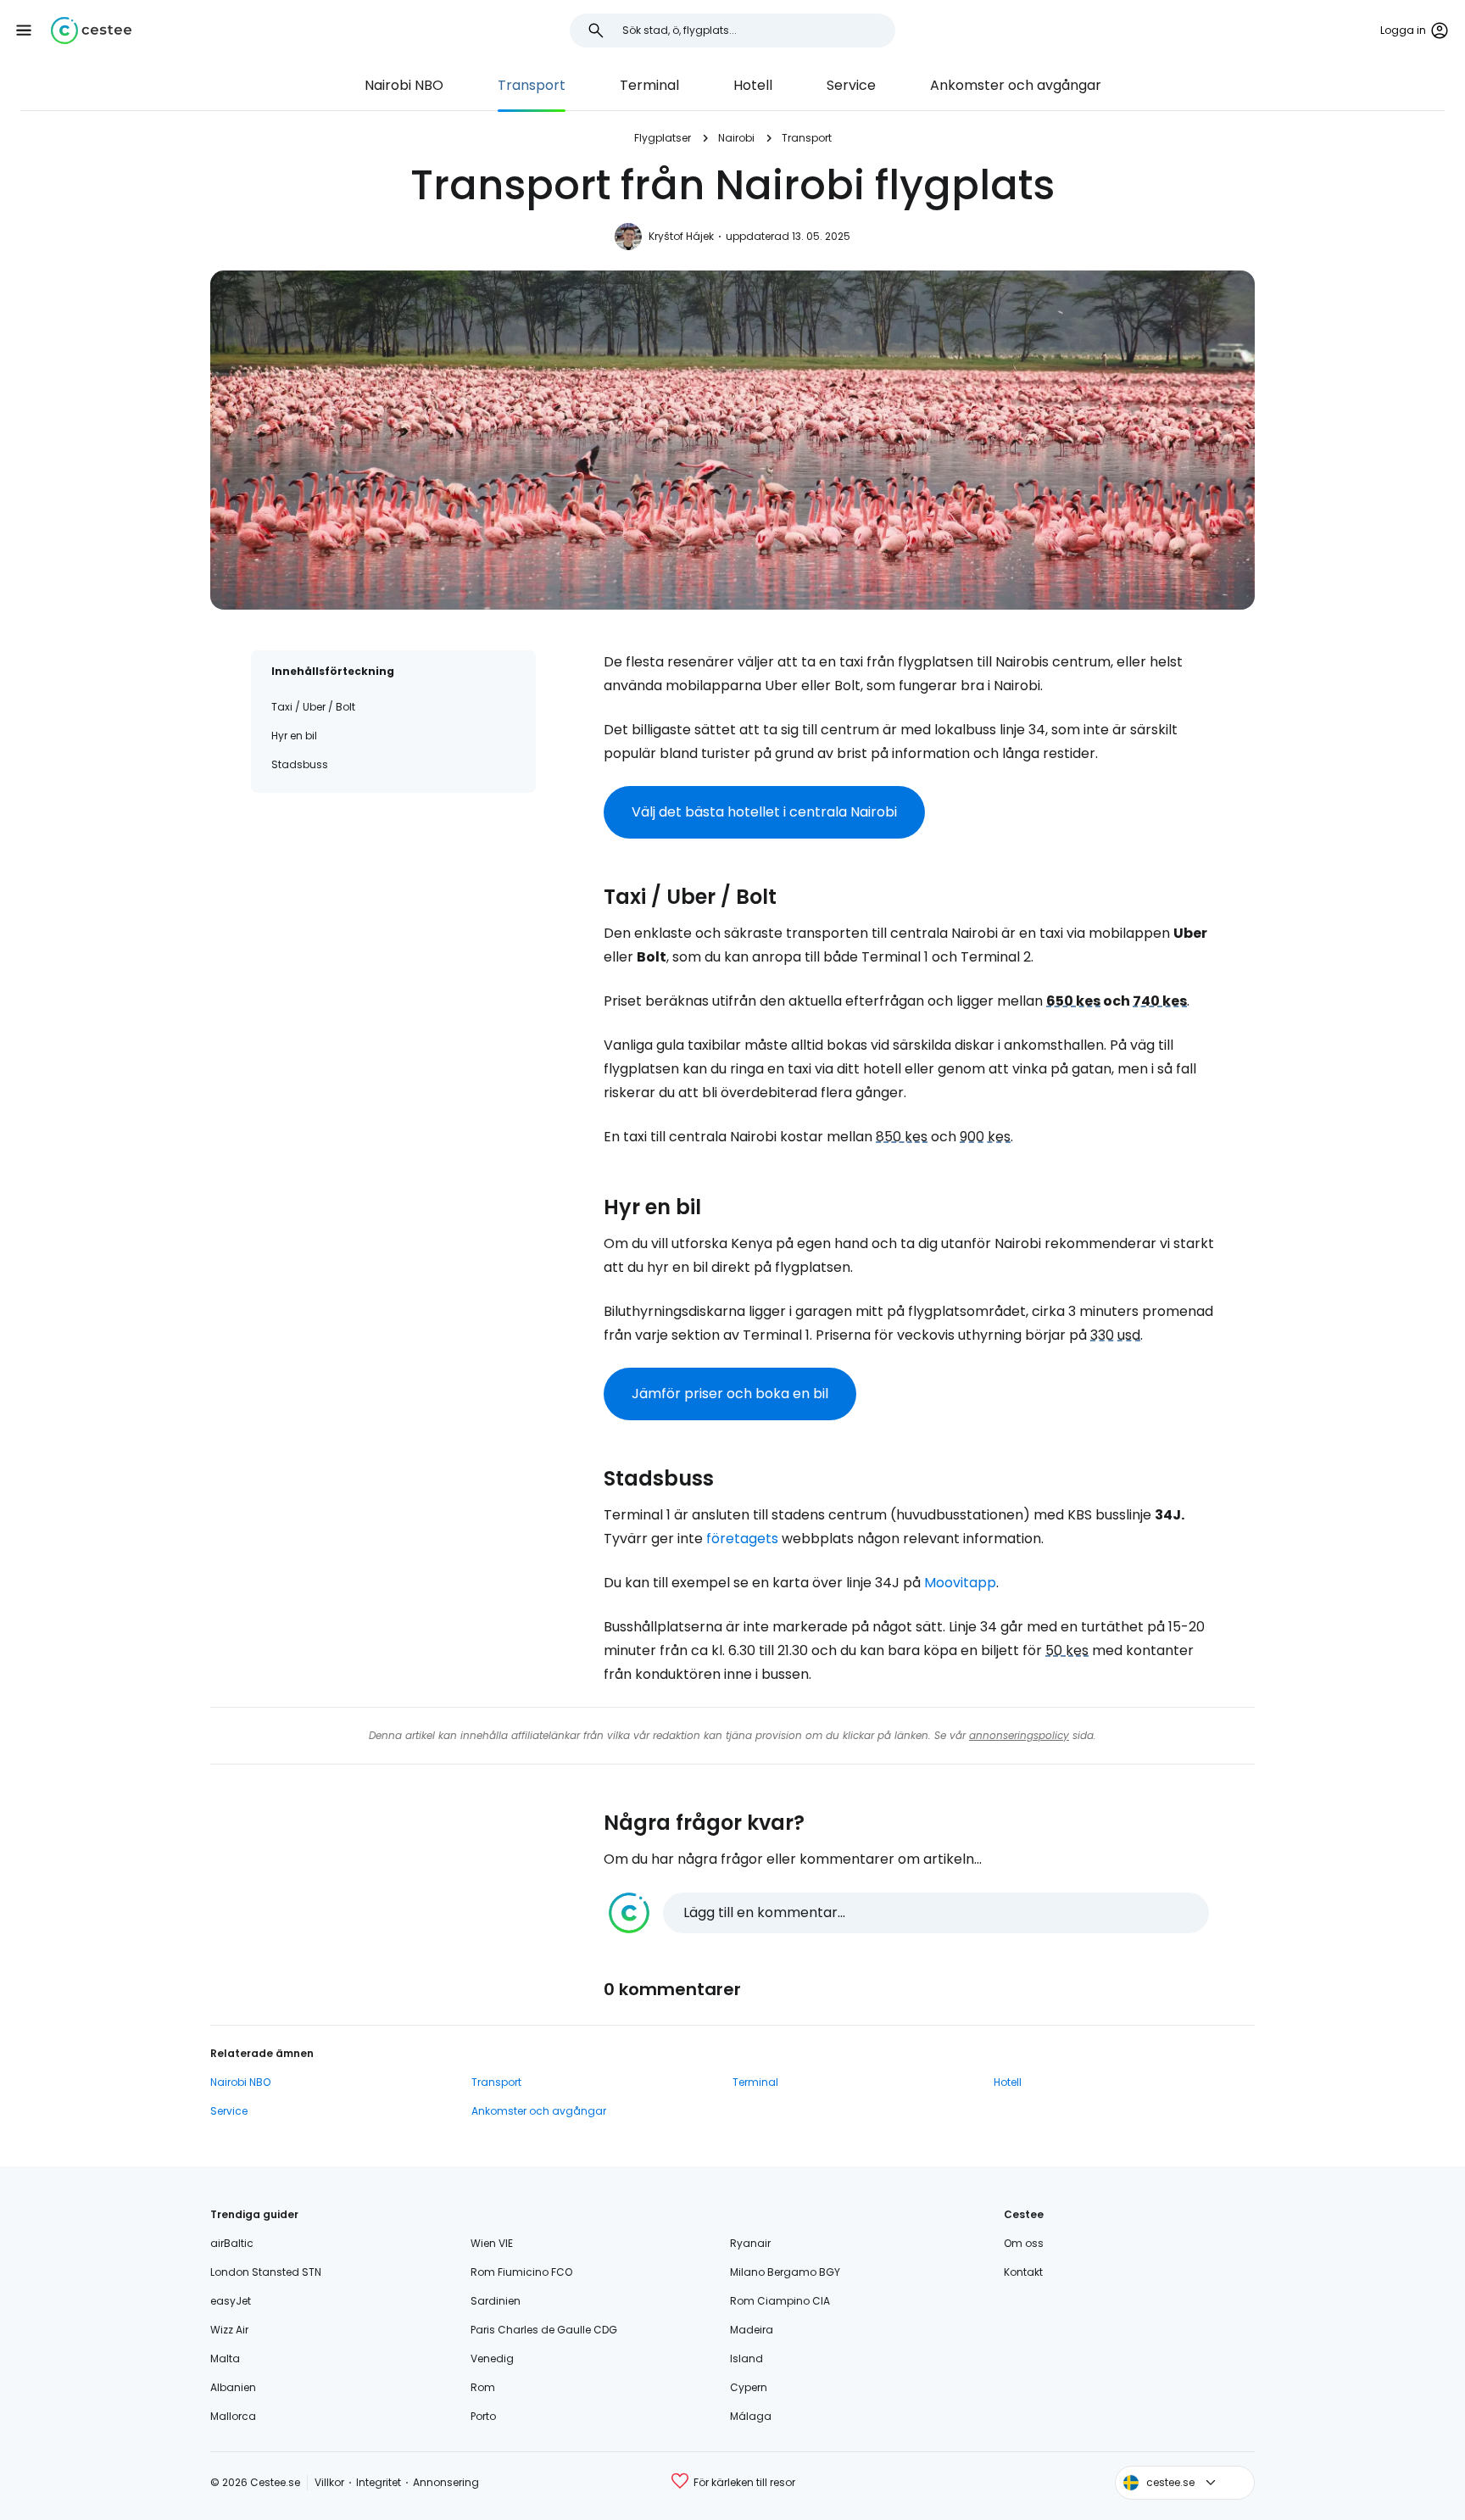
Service (851, 85)
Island (746, 2358)
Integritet (379, 2482)
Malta (225, 2358)
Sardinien (496, 2301)
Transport (532, 85)
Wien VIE (492, 2243)
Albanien (233, 2387)
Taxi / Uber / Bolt (313, 707)
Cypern (749, 2387)
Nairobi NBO (404, 85)
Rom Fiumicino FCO (521, 2272)
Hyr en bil (294, 736)
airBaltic (232, 2243)
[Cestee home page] (91, 31)
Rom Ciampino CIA (780, 2301)
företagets (742, 1539)
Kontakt (1023, 2272)
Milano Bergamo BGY (785, 2272)
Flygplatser (663, 138)
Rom (483, 2387)
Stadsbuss (300, 764)
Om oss (1024, 2243)
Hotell (753, 85)
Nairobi (736, 138)
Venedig (492, 2358)
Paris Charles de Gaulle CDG (544, 2330)
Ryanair (750, 2243)
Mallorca (233, 2416)
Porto (483, 2416)
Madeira (752, 2330)
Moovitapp (960, 1583)
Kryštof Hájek (681, 236)
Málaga (751, 2416)
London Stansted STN (266, 2272)
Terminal (649, 85)
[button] (24, 31)
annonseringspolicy (1019, 1735)
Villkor (329, 2482)
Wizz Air (229, 2330)
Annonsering (446, 2482)
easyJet (231, 2301)
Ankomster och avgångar (1016, 85)
